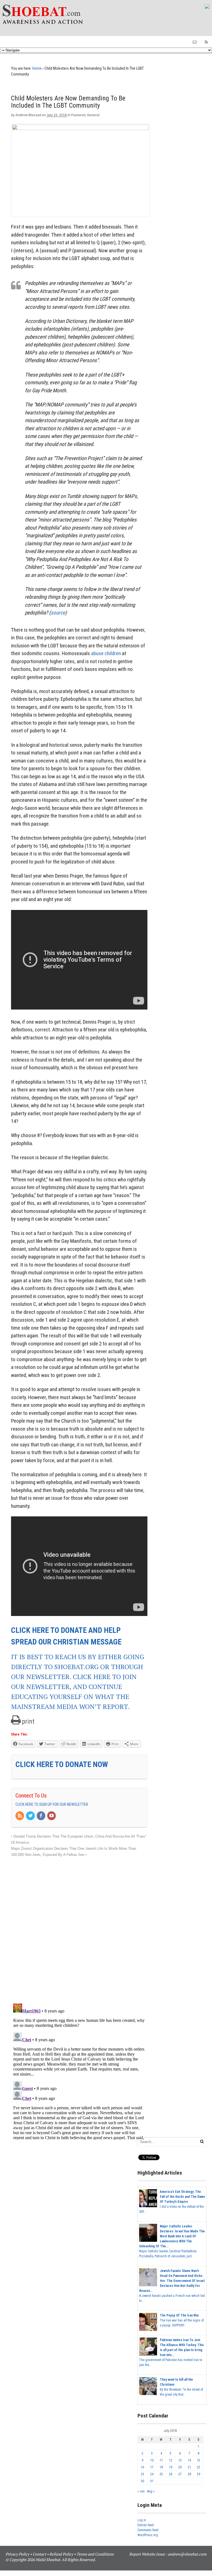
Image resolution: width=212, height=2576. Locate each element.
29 (198, 2474)
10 (152, 2460)
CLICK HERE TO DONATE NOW (62, 1764)
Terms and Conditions (95, 2554)
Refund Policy (61, 2554)
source (58, 613)
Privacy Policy (17, 2554)
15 (198, 2460)
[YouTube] (52, 1816)
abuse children (106, 653)
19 (171, 2467)
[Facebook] (41, 1816)
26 (171, 2474)
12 (171, 2460)
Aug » (151, 2491)
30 (142, 2481)
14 (189, 2460)
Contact (39, 2554)
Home (37, 68)
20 (180, 2467)
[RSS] (20, 1816)
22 (198, 2467)
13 (180, 2460)
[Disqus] (79, 1927)
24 (152, 2474)
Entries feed (146, 2525)
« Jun (141, 2491)
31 (152, 2481)
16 (142, 2467)
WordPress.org (148, 2535)
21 (189, 2467)
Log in (142, 2520)
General (93, 115)
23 (142, 2474)
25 (161, 2474)
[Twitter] (31, 1816)
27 (180, 2474)
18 (161, 2467)
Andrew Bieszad (28, 115)
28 (189, 2474)
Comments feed (148, 2530)
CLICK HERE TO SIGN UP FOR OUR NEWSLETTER (52, 1804)
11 (161, 2460)
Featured (78, 115)
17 (152, 2467)
